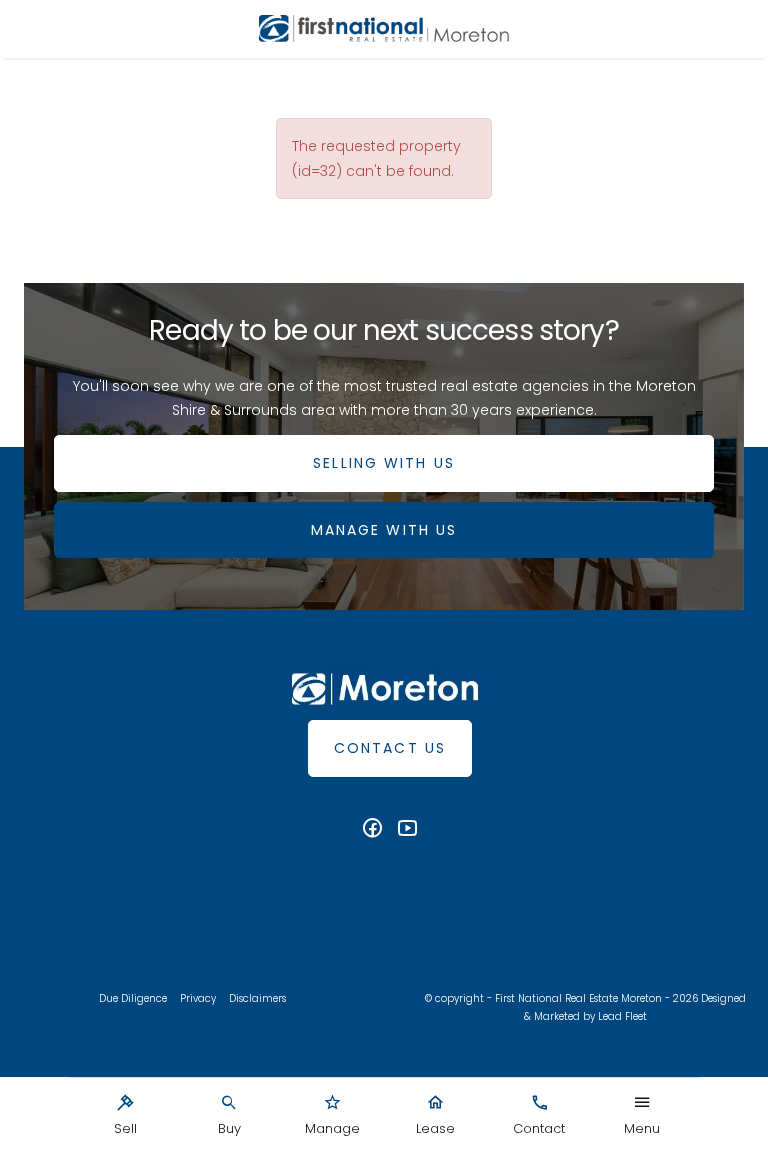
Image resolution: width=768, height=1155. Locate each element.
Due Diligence (133, 998)
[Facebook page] (375, 830)
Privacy (198, 998)
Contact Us (390, 748)
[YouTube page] (408, 830)
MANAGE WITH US (384, 530)
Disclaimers (257, 998)
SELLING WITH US (384, 463)
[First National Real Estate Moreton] (384, 29)
